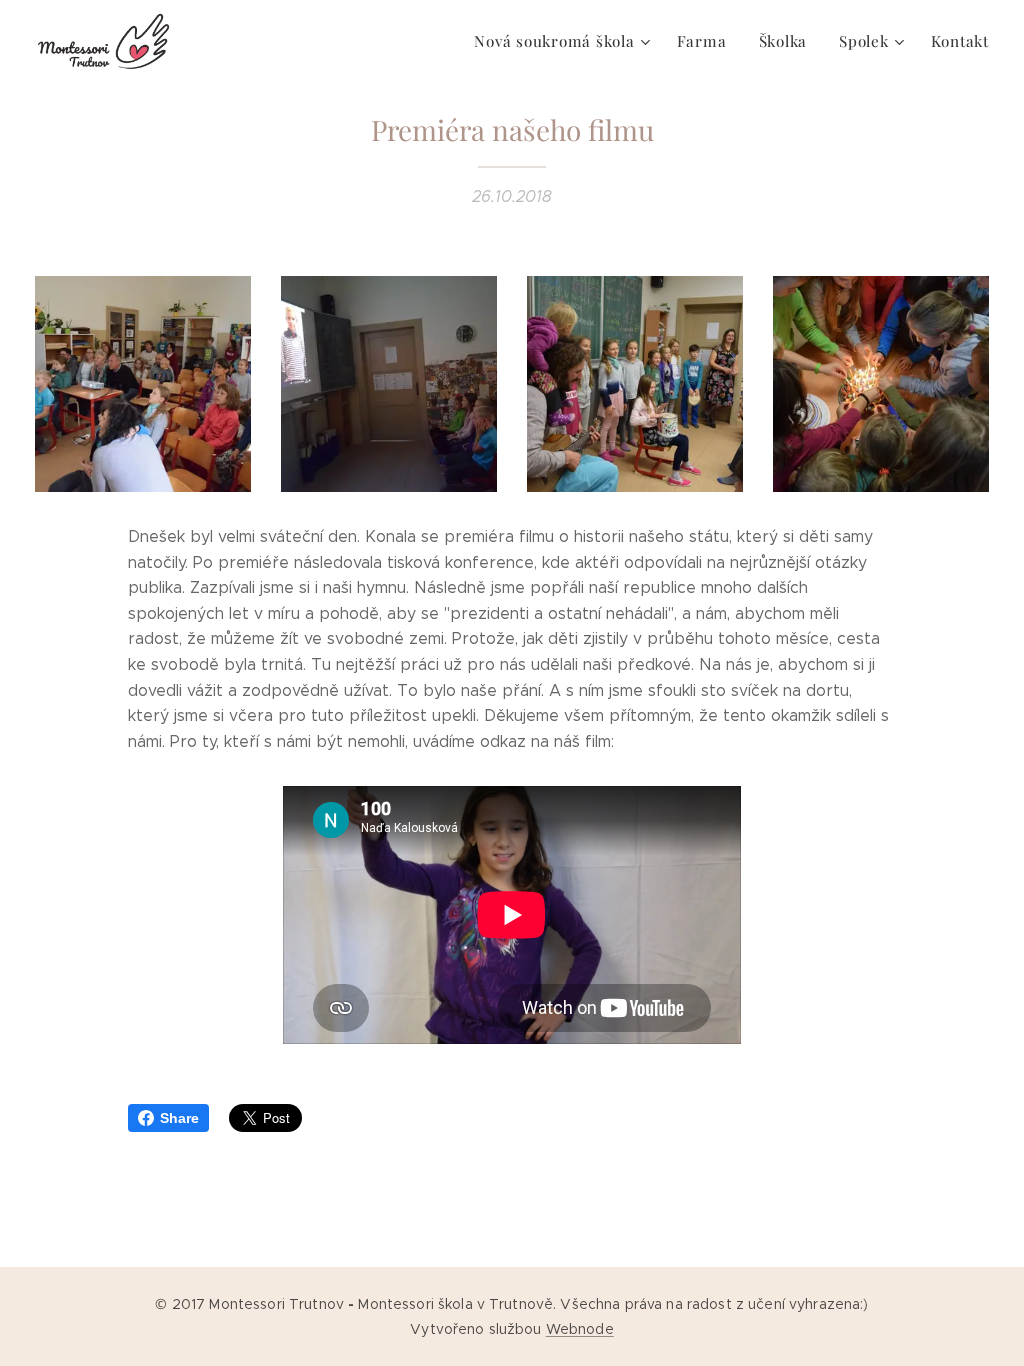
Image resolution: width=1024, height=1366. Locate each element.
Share (179, 1118)
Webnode (580, 1329)
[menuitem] (564, 41)
